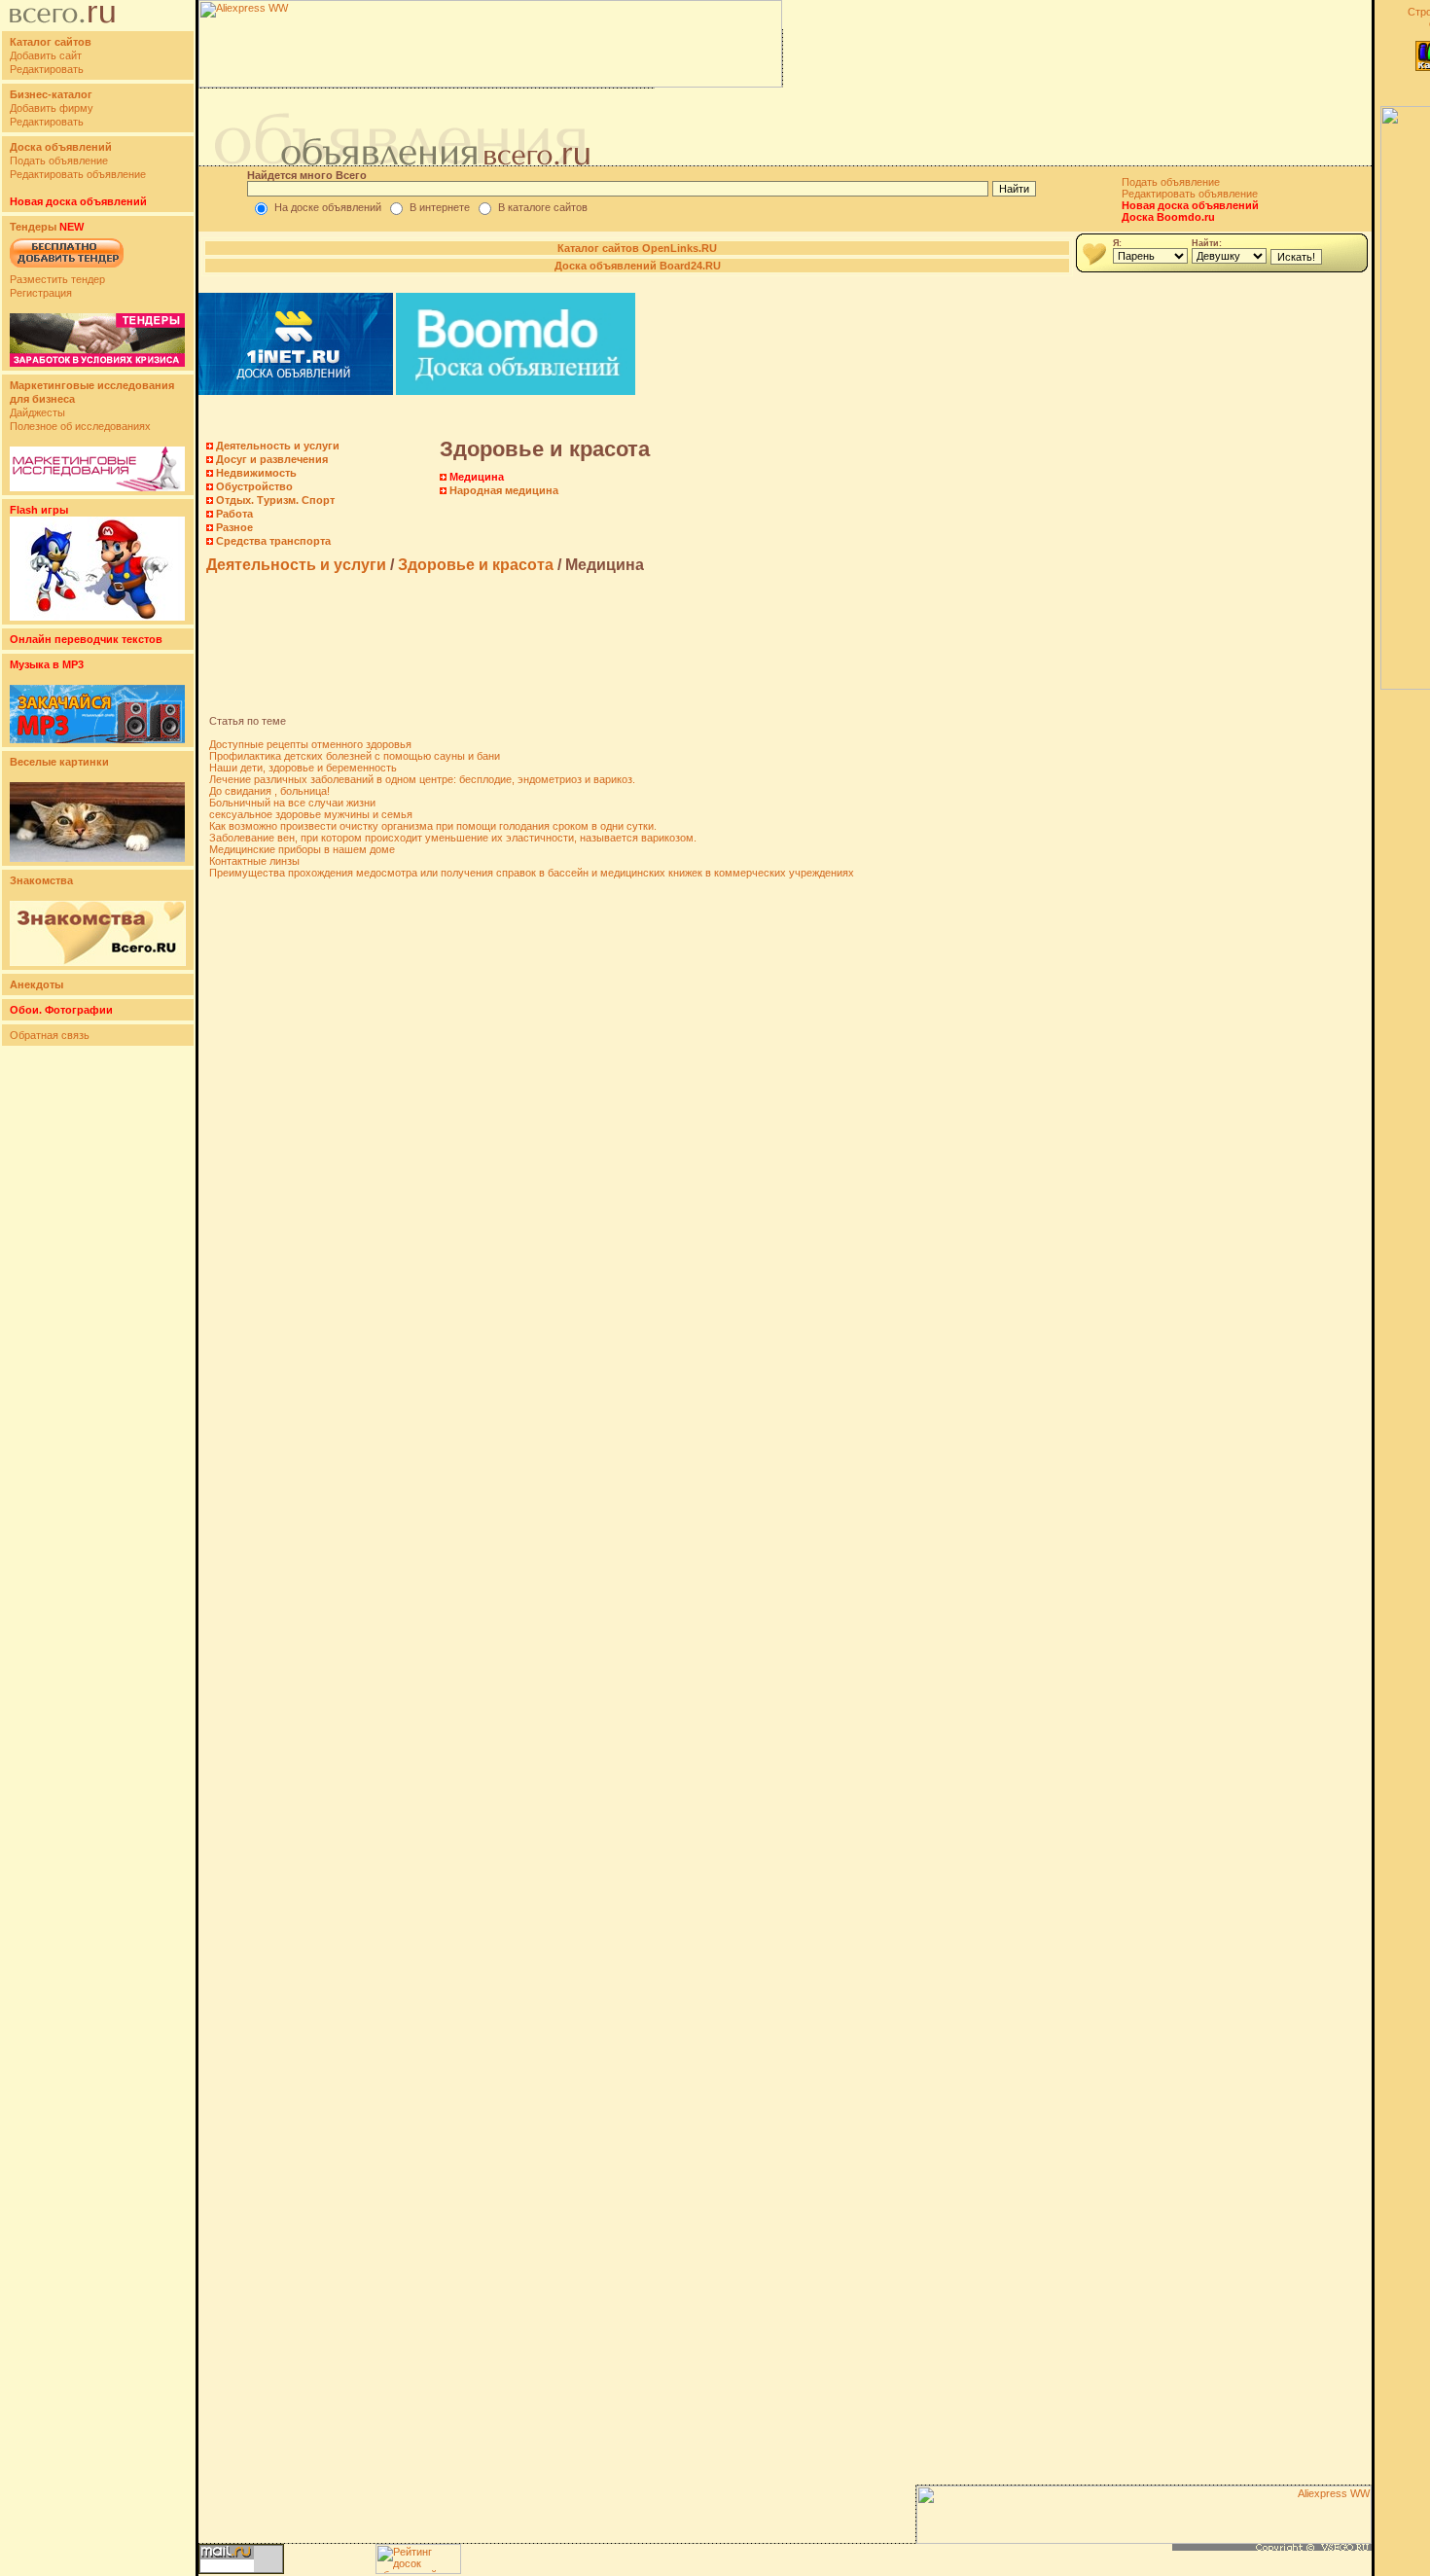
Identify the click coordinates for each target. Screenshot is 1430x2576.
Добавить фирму (52, 108)
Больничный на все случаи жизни (292, 803)
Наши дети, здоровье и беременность (303, 768)
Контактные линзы (254, 861)
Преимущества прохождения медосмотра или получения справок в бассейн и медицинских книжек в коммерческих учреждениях (532, 873)
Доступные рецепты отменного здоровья (310, 744)
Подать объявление (59, 161)
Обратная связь (50, 1035)
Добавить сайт (46, 55)
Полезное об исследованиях (80, 426)
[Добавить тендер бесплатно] (67, 268)
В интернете (440, 207)
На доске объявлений (328, 207)
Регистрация (41, 293)
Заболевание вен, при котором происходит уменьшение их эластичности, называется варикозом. (453, 838)
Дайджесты (37, 412)
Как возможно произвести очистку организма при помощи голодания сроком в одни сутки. (433, 826)
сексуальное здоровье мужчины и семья (311, 814)
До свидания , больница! (269, 791)
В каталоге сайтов (543, 207)
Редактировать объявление (78, 174)
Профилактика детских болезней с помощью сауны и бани (355, 756)
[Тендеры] (97, 363)
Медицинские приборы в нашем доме (302, 849)
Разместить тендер (57, 279)
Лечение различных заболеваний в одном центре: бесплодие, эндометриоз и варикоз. (422, 779)
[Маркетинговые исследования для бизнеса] (97, 487)
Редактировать (47, 69)
